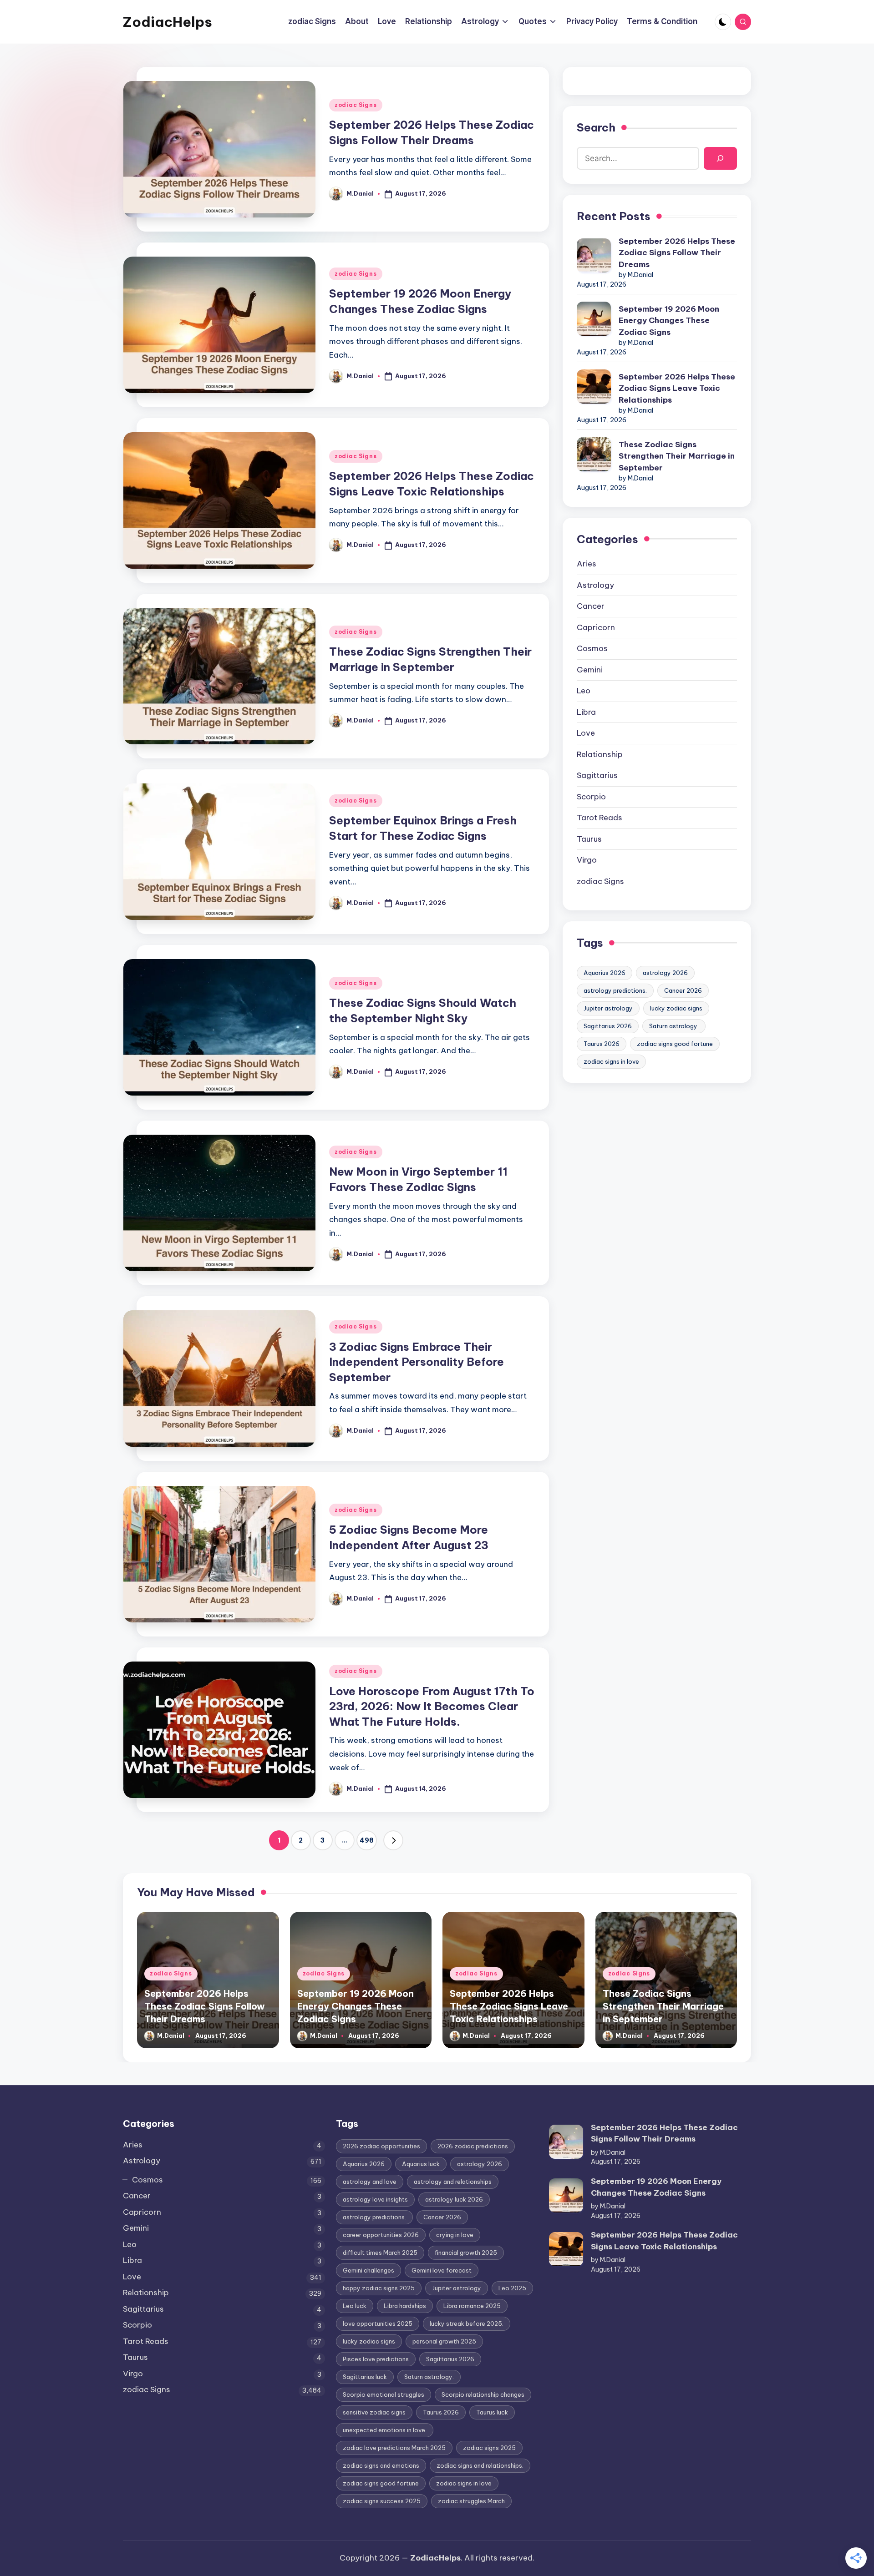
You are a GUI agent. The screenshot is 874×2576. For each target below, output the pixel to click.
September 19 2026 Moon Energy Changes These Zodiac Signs (669, 321)
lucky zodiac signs (676, 1008)
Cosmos (592, 648)
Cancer (591, 606)
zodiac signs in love (611, 1061)
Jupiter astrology (608, 1008)
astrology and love (370, 2182)
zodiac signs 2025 (489, 2448)
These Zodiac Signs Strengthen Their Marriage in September (677, 456)
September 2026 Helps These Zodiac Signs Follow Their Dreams (677, 253)
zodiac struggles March (471, 2501)
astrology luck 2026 (454, 2199)
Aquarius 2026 (605, 973)
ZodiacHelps (168, 22)
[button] (393, 1840)
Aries (587, 564)
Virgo (587, 860)
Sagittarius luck (365, 2377)
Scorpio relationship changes (483, 2394)
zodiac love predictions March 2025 (394, 2448)
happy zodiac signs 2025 (379, 2288)
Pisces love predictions (376, 2359)
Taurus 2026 (602, 1044)
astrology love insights (375, 2199)
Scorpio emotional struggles (384, 2394)
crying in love (455, 2235)
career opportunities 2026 (381, 2235)
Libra (586, 712)
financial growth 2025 (466, 2253)
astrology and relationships (453, 2182)
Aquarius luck (421, 2164)
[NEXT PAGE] (393, 1840)
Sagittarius (597, 775)
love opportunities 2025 (378, 2323)
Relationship (600, 754)
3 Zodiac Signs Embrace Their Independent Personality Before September (417, 1362)
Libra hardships (405, 2306)
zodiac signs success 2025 (382, 2501)
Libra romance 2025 (472, 2306)
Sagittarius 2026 (608, 1026)
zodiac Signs (356, 105)
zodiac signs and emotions (381, 2465)
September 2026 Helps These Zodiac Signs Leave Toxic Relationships (677, 388)
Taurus (589, 839)
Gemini (590, 670)
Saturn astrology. (674, 1026)
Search (596, 127)
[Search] (720, 159)
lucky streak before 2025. (467, 2323)
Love (586, 733)
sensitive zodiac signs (374, 2412)
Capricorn (596, 627)
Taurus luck (492, 2412)
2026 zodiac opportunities (381, 2146)
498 (367, 1840)
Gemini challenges (368, 2270)
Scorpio (591, 797)
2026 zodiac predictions (473, 2146)
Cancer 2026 (683, 990)
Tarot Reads (600, 818)
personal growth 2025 (444, 2341)
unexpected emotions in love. (385, 2430)
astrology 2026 (665, 973)
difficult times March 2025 (380, 2253)
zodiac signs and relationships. (480, 2465)
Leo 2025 (512, 2288)
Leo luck (355, 2306)
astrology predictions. (615, 990)
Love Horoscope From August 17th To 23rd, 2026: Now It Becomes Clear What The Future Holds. (432, 1706)
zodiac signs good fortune (675, 1044)
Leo (584, 691)
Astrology (595, 585)
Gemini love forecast (442, 2270)
